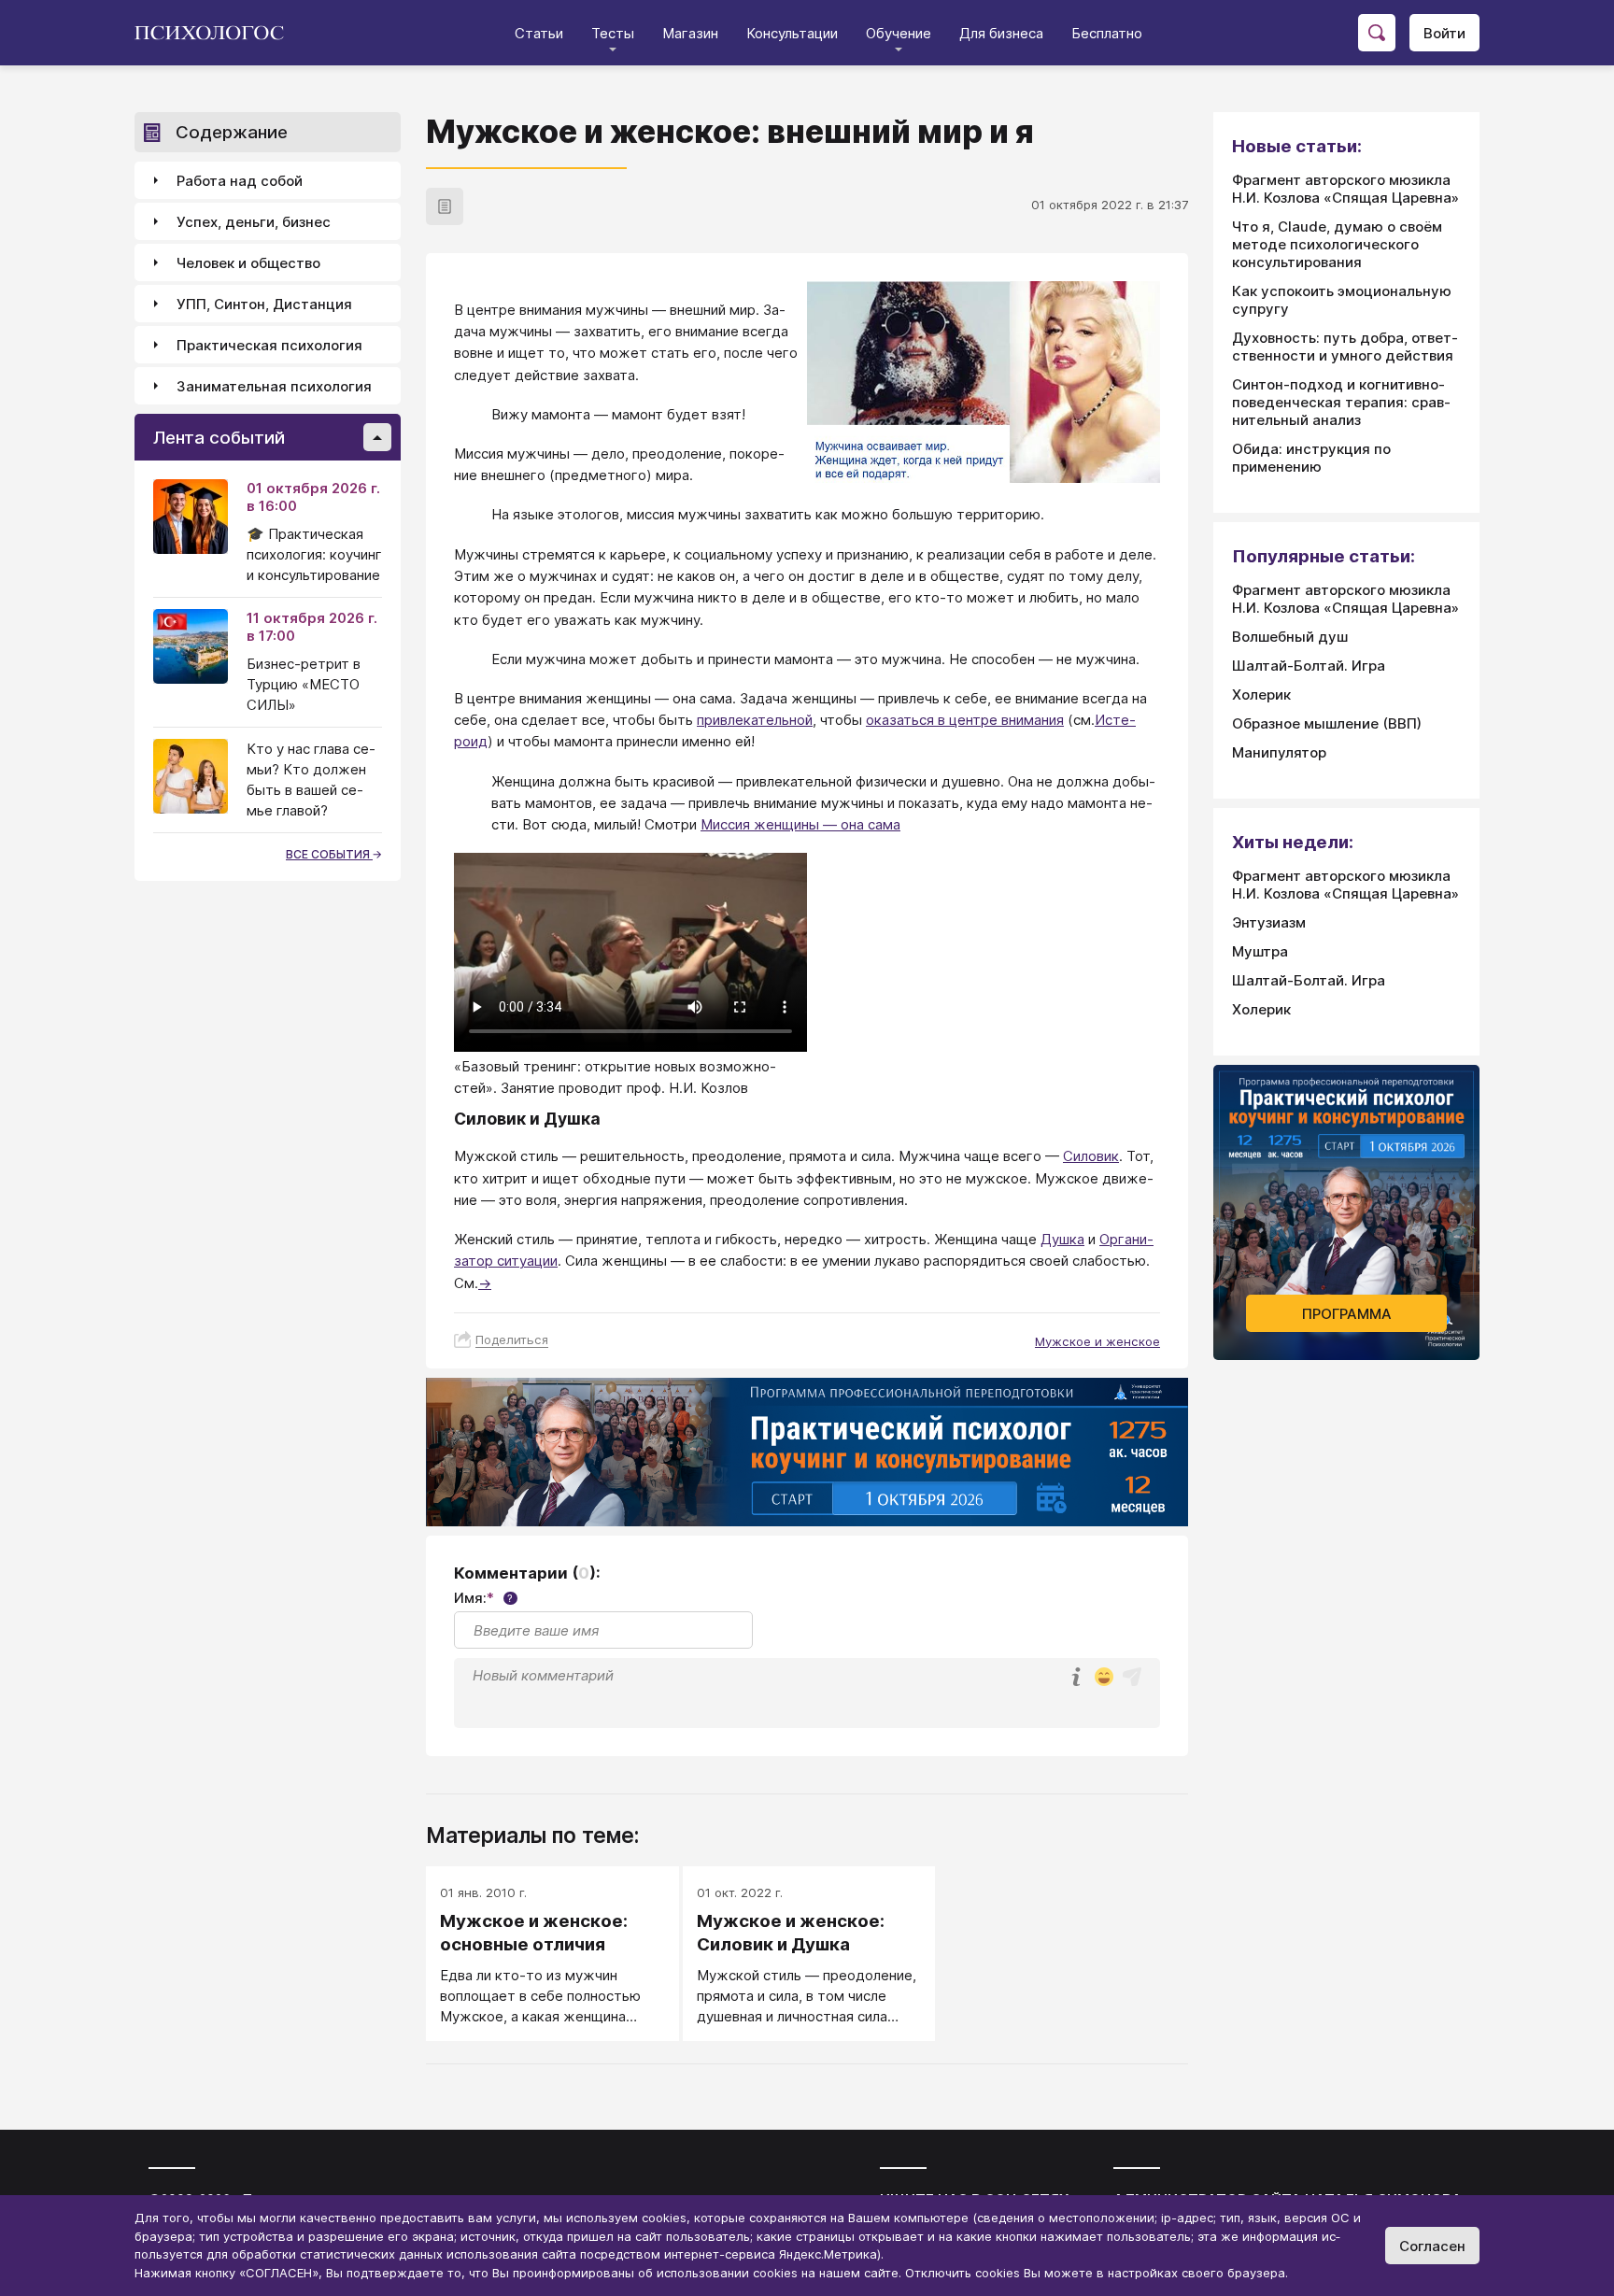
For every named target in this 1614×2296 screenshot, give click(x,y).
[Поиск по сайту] (1377, 33)
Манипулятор (1279, 752)
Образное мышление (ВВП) (1327, 723)
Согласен (1432, 2246)
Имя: (483, 1598)
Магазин (690, 33)
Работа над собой (240, 181)
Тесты (613, 33)
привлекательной (755, 720)
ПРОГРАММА (1347, 1314)
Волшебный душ (1290, 637)
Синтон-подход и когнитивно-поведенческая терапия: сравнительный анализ (1341, 402)
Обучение (899, 33)
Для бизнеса (1001, 33)
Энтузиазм (1269, 922)
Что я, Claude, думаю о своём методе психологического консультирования (1337, 244)
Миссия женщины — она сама (800, 824)
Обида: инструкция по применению (1311, 458)
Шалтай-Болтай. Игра (1309, 666)
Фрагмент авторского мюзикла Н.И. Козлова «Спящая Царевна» (1345, 189)
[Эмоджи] (1104, 1678)
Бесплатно (1107, 33)
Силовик (1091, 1156)
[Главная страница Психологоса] (216, 33)
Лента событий (219, 438)
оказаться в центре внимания (965, 720)
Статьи (539, 33)
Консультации (792, 33)
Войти (1444, 33)
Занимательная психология (274, 386)
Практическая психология (269, 345)
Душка (1062, 1239)
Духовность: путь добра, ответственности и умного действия (1345, 347)
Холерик (1261, 694)
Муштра (1260, 951)
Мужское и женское (1097, 1341)
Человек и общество (248, 263)
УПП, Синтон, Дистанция (264, 304)
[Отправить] (1132, 1677)
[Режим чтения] (445, 206)
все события (329, 854)
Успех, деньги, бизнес (254, 222)
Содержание (232, 132)
